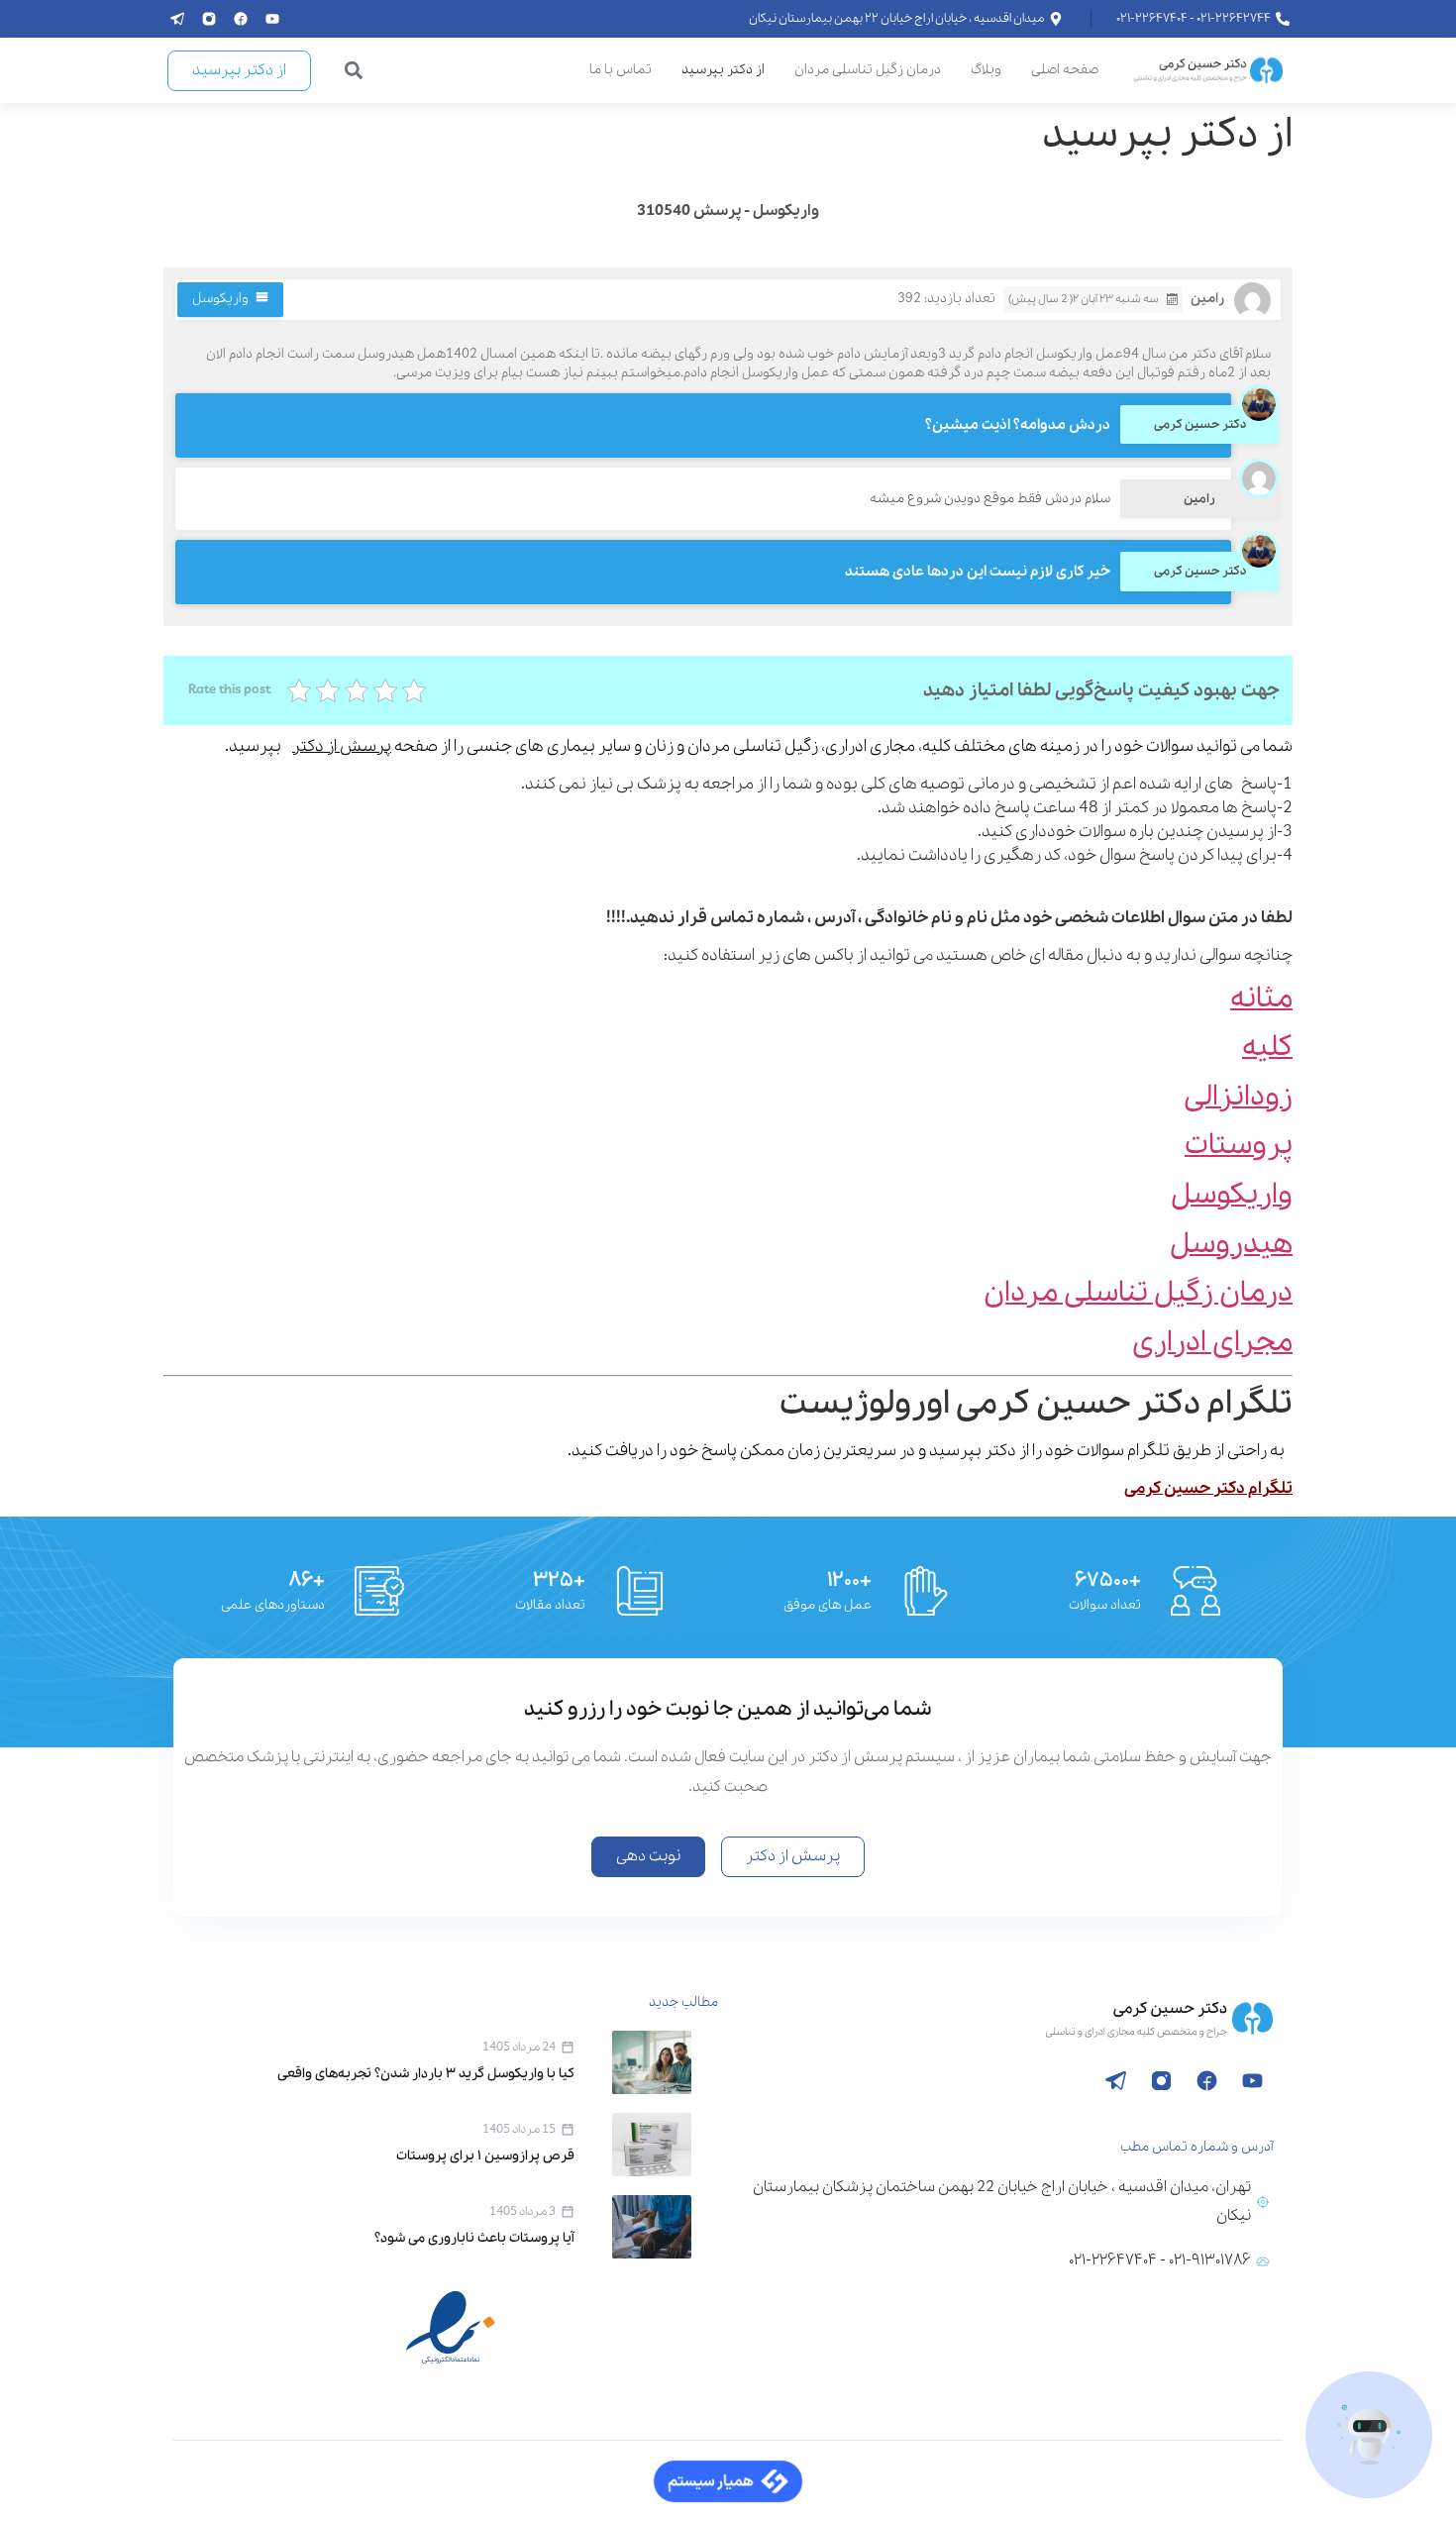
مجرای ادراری (1212, 1343)
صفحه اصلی (1065, 70)
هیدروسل (1231, 1245)
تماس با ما (621, 70)
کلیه (1267, 1048)
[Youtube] (272, 19)
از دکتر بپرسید (723, 70)
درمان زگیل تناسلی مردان (868, 70)
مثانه (1261, 999)
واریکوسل (220, 299)
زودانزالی (1238, 1097)
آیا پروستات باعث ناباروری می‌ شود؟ (474, 2238)
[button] (354, 71)
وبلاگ (986, 70)
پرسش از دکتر (342, 746)
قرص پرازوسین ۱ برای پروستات (485, 2156)
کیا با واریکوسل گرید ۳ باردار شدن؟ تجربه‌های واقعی (426, 2074)
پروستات (1239, 1146)
